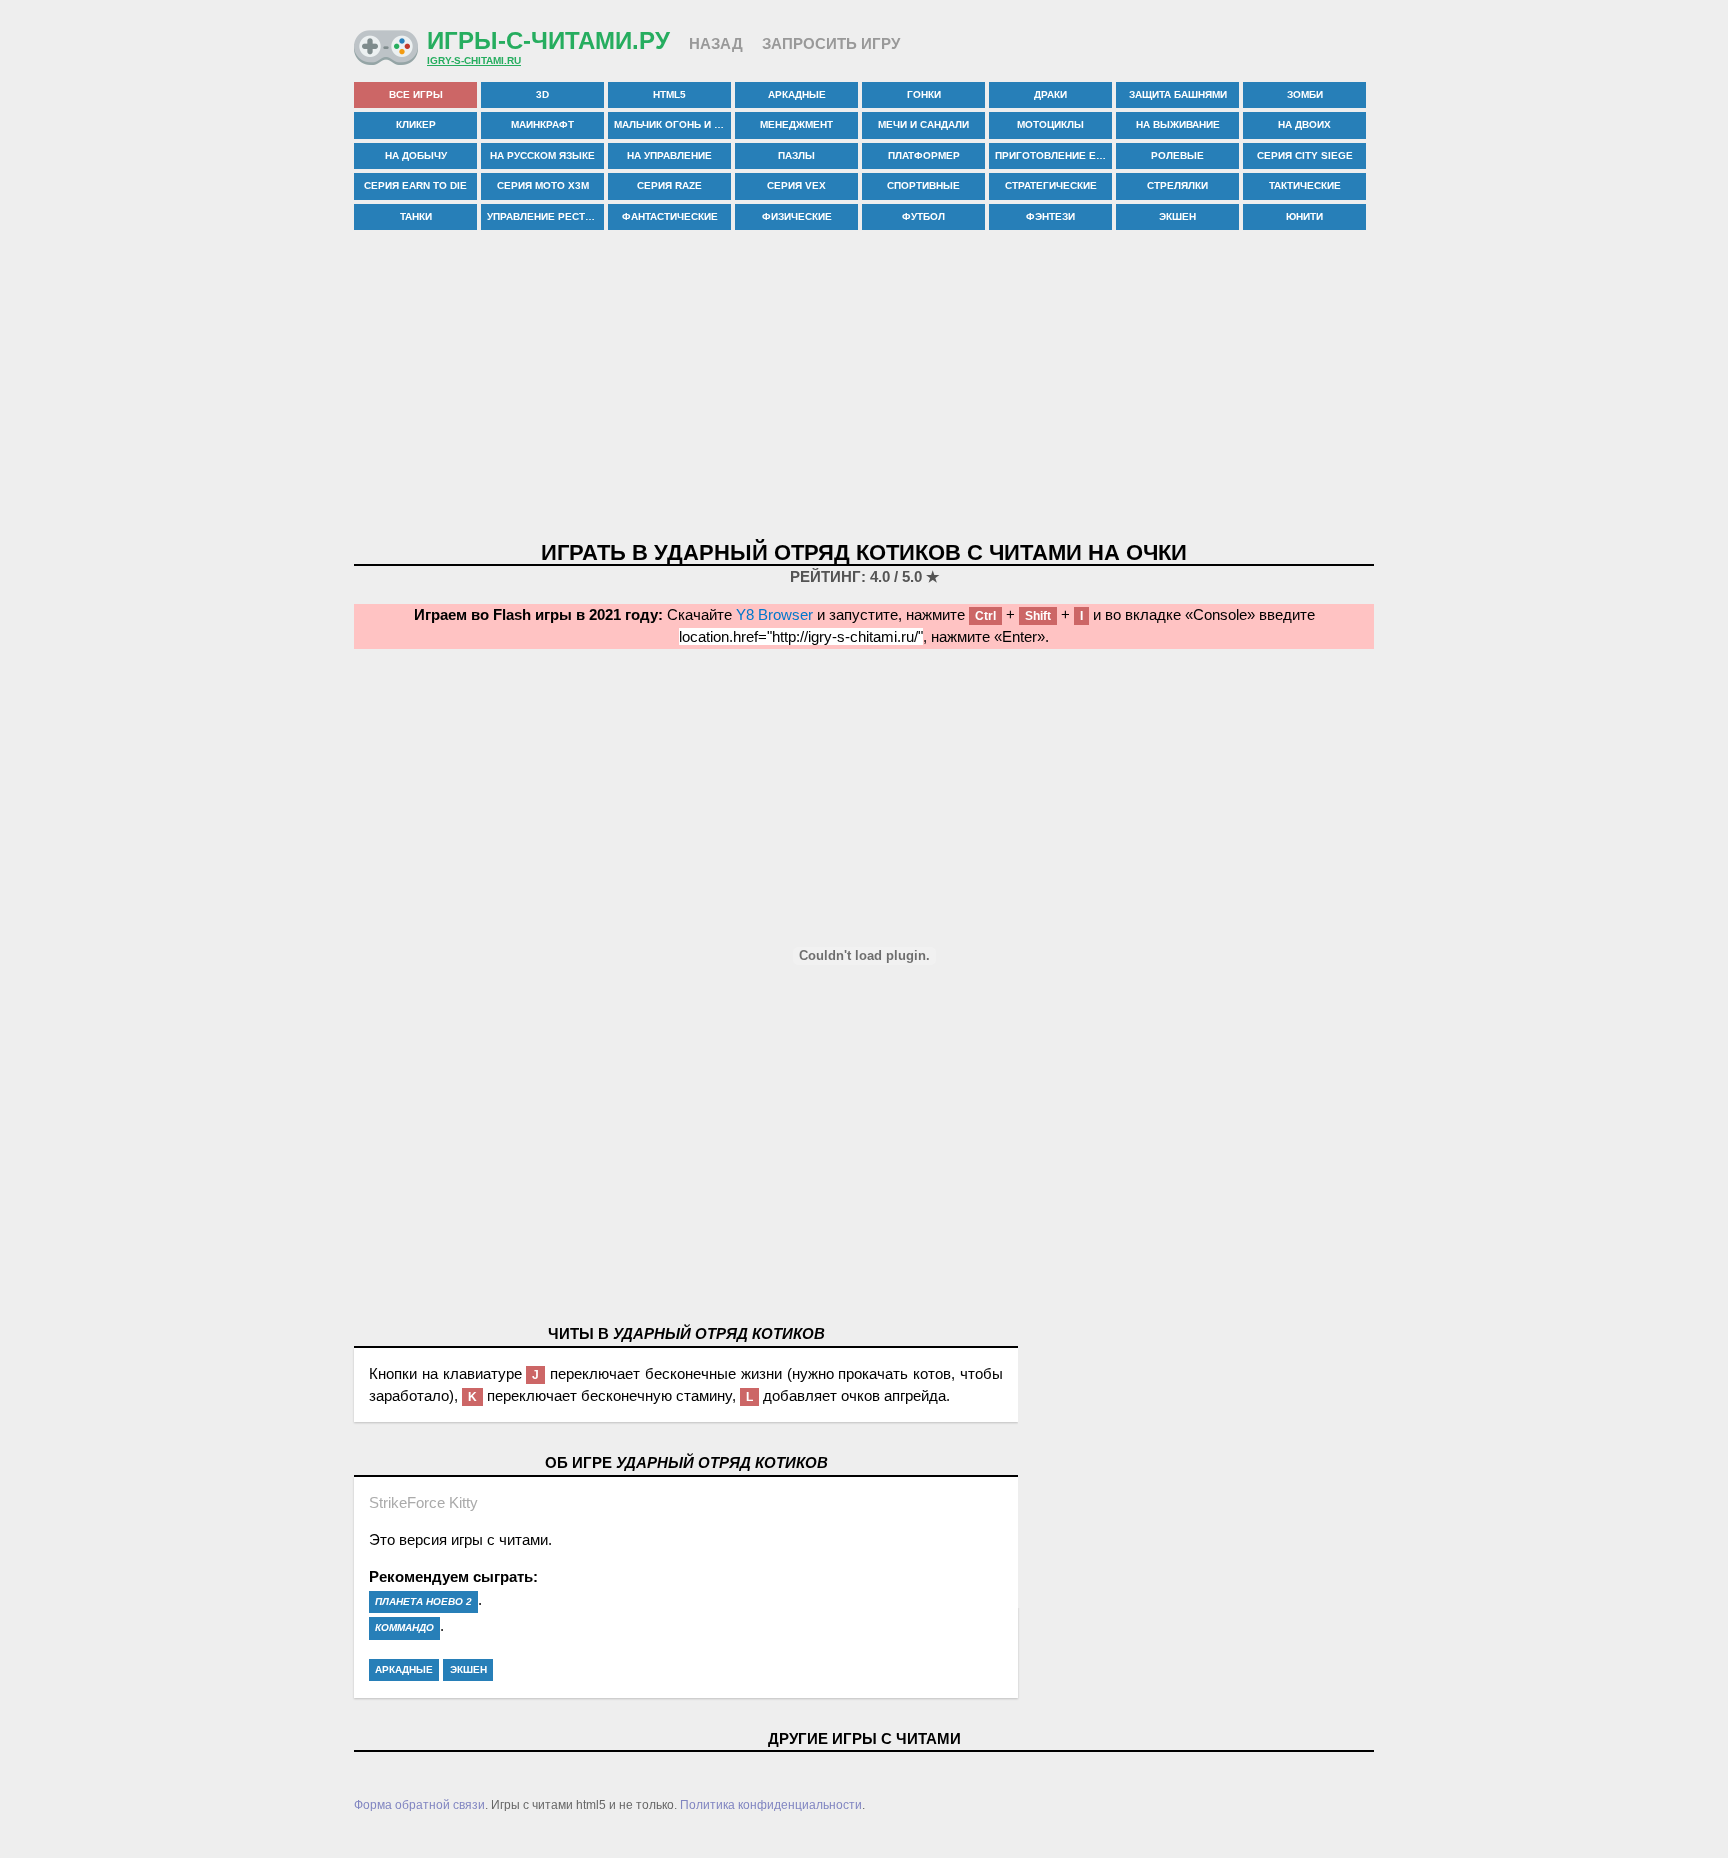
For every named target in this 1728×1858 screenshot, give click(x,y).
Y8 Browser (774, 614)
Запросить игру (831, 43)
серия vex (796, 185)
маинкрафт (542, 124)
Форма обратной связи (419, 1805)
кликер (416, 124)
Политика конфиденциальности (771, 1805)
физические (797, 216)
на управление (669, 155)
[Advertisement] (864, 387)
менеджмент (796, 124)
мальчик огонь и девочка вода (672, 124)
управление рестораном (545, 216)
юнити (1304, 216)
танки (416, 216)
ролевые (1177, 155)
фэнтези (1050, 216)
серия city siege (1305, 155)
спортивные (923, 185)
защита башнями (1178, 94)
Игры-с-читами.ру (548, 40)
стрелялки (1177, 185)
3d (542, 94)
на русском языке (542, 155)
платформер (924, 155)
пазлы (796, 155)
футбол (923, 216)
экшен (1177, 216)
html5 (669, 94)
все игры (416, 94)
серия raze (669, 185)
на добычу (416, 155)
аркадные (797, 94)
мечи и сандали (923, 124)
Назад (716, 43)
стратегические (1051, 185)
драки (1050, 94)
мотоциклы (1050, 124)
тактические (1305, 185)
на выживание (1178, 124)
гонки (924, 94)
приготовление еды (1053, 155)
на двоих (1304, 124)
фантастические (670, 216)
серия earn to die (415, 185)
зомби (1305, 94)
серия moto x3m (543, 185)
